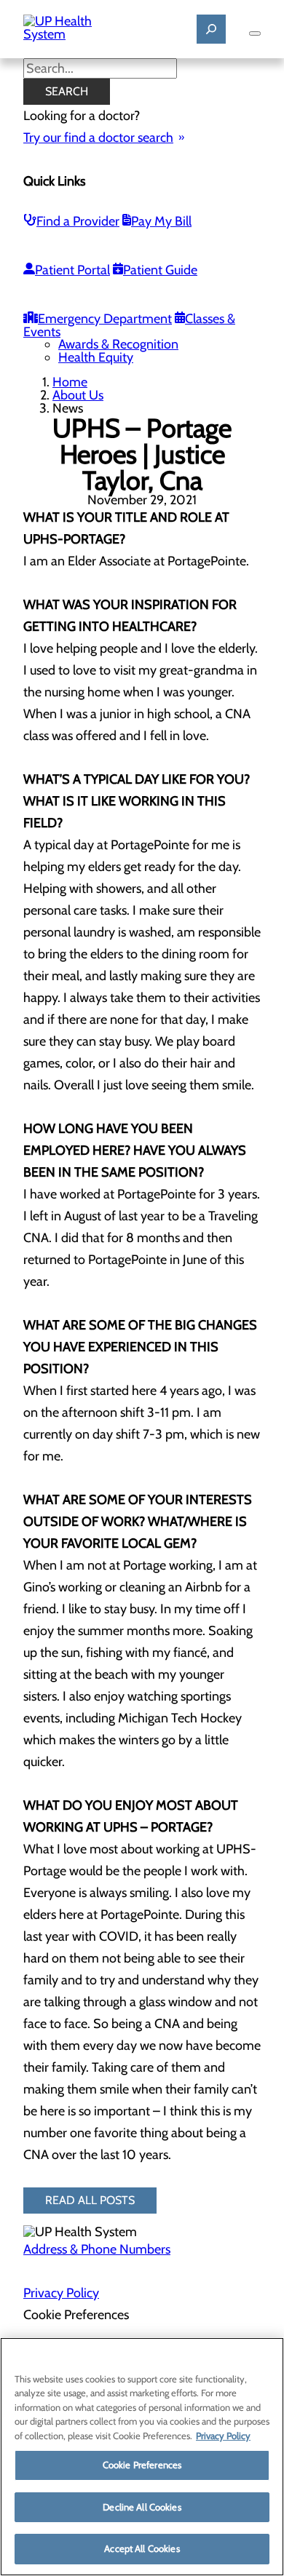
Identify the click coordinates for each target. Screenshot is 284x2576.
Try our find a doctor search (98, 138)
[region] (142, 2457)
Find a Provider (78, 221)
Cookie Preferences (142, 2465)
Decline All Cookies (142, 2507)
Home (70, 382)
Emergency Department (105, 319)
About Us (78, 395)
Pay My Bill (161, 221)
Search (67, 91)
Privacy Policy (61, 2293)
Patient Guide (160, 270)
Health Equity (96, 357)
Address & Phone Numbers (97, 2249)
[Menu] (255, 33)
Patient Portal (72, 270)
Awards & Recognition (118, 344)
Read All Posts (90, 2200)
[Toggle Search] (211, 29)
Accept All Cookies (142, 2548)
